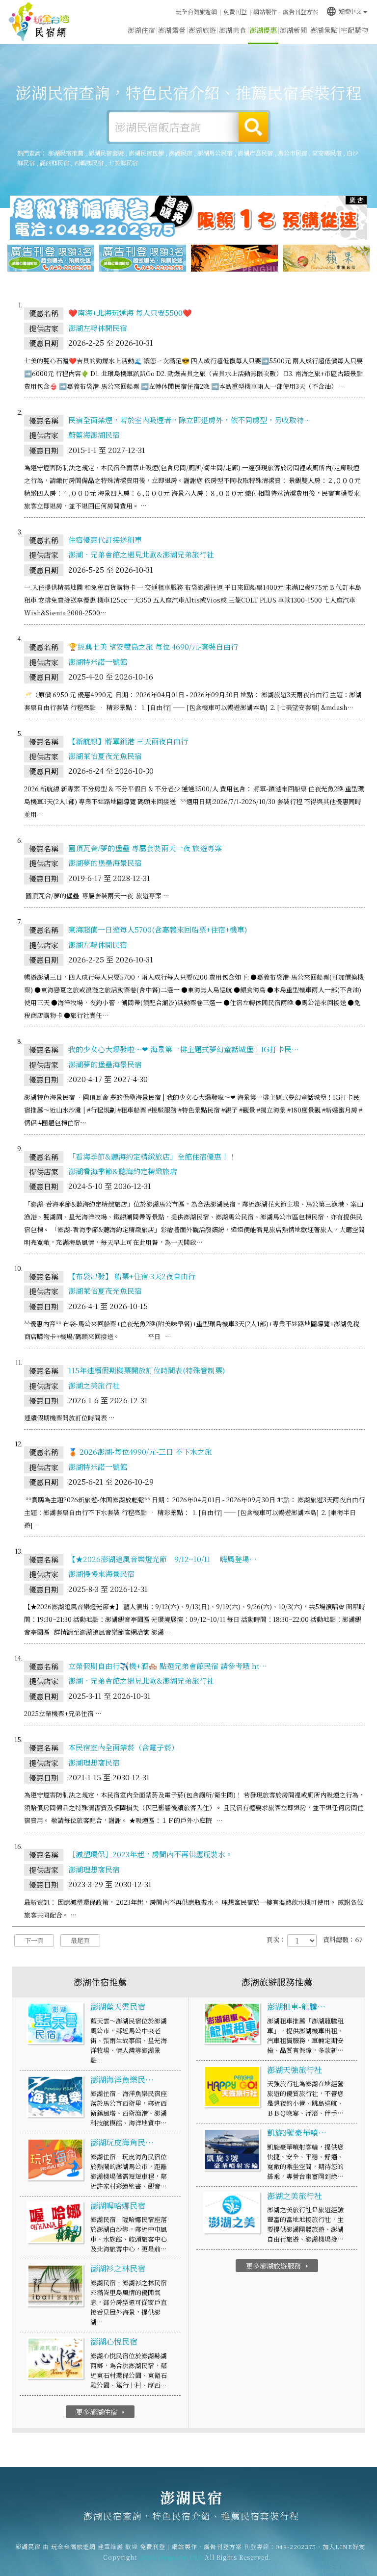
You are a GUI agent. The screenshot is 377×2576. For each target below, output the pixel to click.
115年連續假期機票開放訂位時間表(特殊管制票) (147, 1370)
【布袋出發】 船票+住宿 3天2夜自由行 (132, 1276)
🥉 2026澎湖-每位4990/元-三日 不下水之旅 (140, 1452)
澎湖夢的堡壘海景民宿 (105, 863)
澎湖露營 (172, 30)
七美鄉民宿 (123, 163)
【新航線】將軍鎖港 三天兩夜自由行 (128, 741)
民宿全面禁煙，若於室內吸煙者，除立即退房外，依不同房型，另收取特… (190, 420)
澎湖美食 (233, 30)
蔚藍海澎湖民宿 (94, 435)
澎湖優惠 (263, 30)
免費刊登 (235, 12)
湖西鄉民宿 (54, 163)
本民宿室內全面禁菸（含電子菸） (123, 1747)
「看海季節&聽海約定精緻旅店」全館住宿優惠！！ (152, 1156)
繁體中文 (344, 11)
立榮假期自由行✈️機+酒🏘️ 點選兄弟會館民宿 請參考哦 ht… (168, 1666)
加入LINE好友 (344, 2546)
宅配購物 (354, 30)
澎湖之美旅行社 (94, 1385)
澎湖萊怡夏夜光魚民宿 (105, 756)
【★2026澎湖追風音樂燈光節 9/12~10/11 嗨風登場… (162, 1559)
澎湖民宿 (39, 22)
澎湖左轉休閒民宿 (98, 328)
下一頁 (34, 1940)
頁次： (276, 1940)
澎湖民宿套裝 (106, 153)
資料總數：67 (343, 1940)
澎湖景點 (324, 30)
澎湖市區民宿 (255, 153)
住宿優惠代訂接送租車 (105, 540)
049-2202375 (296, 2546)
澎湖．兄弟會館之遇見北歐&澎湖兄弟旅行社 (141, 554)
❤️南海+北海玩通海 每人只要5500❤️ (130, 313)
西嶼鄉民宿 (89, 163)
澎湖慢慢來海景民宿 (101, 1574)
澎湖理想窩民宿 (94, 1762)
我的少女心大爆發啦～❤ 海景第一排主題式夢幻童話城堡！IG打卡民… (184, 1049)
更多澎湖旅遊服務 (278, 2266)
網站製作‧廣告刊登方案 (286, 12)
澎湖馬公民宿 (215, 153)
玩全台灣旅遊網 (196, 12)
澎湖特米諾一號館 (98, 662)
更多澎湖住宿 (101, 2412)
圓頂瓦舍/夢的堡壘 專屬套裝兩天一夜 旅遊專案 (145, 848)
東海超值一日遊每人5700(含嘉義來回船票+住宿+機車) (158, 929)
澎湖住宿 (141, 30)
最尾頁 (80, 1940)
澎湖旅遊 (202, 30)
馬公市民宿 (293, 153)
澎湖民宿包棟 (146, 153)
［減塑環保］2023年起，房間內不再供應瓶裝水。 (150, 1854)
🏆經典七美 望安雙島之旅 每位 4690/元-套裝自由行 (153, 646)
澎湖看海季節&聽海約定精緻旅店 (123, 1171)
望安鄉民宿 (327, 153)
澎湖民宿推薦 (66, 153)
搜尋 (253, 127)
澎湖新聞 (294, 30)
